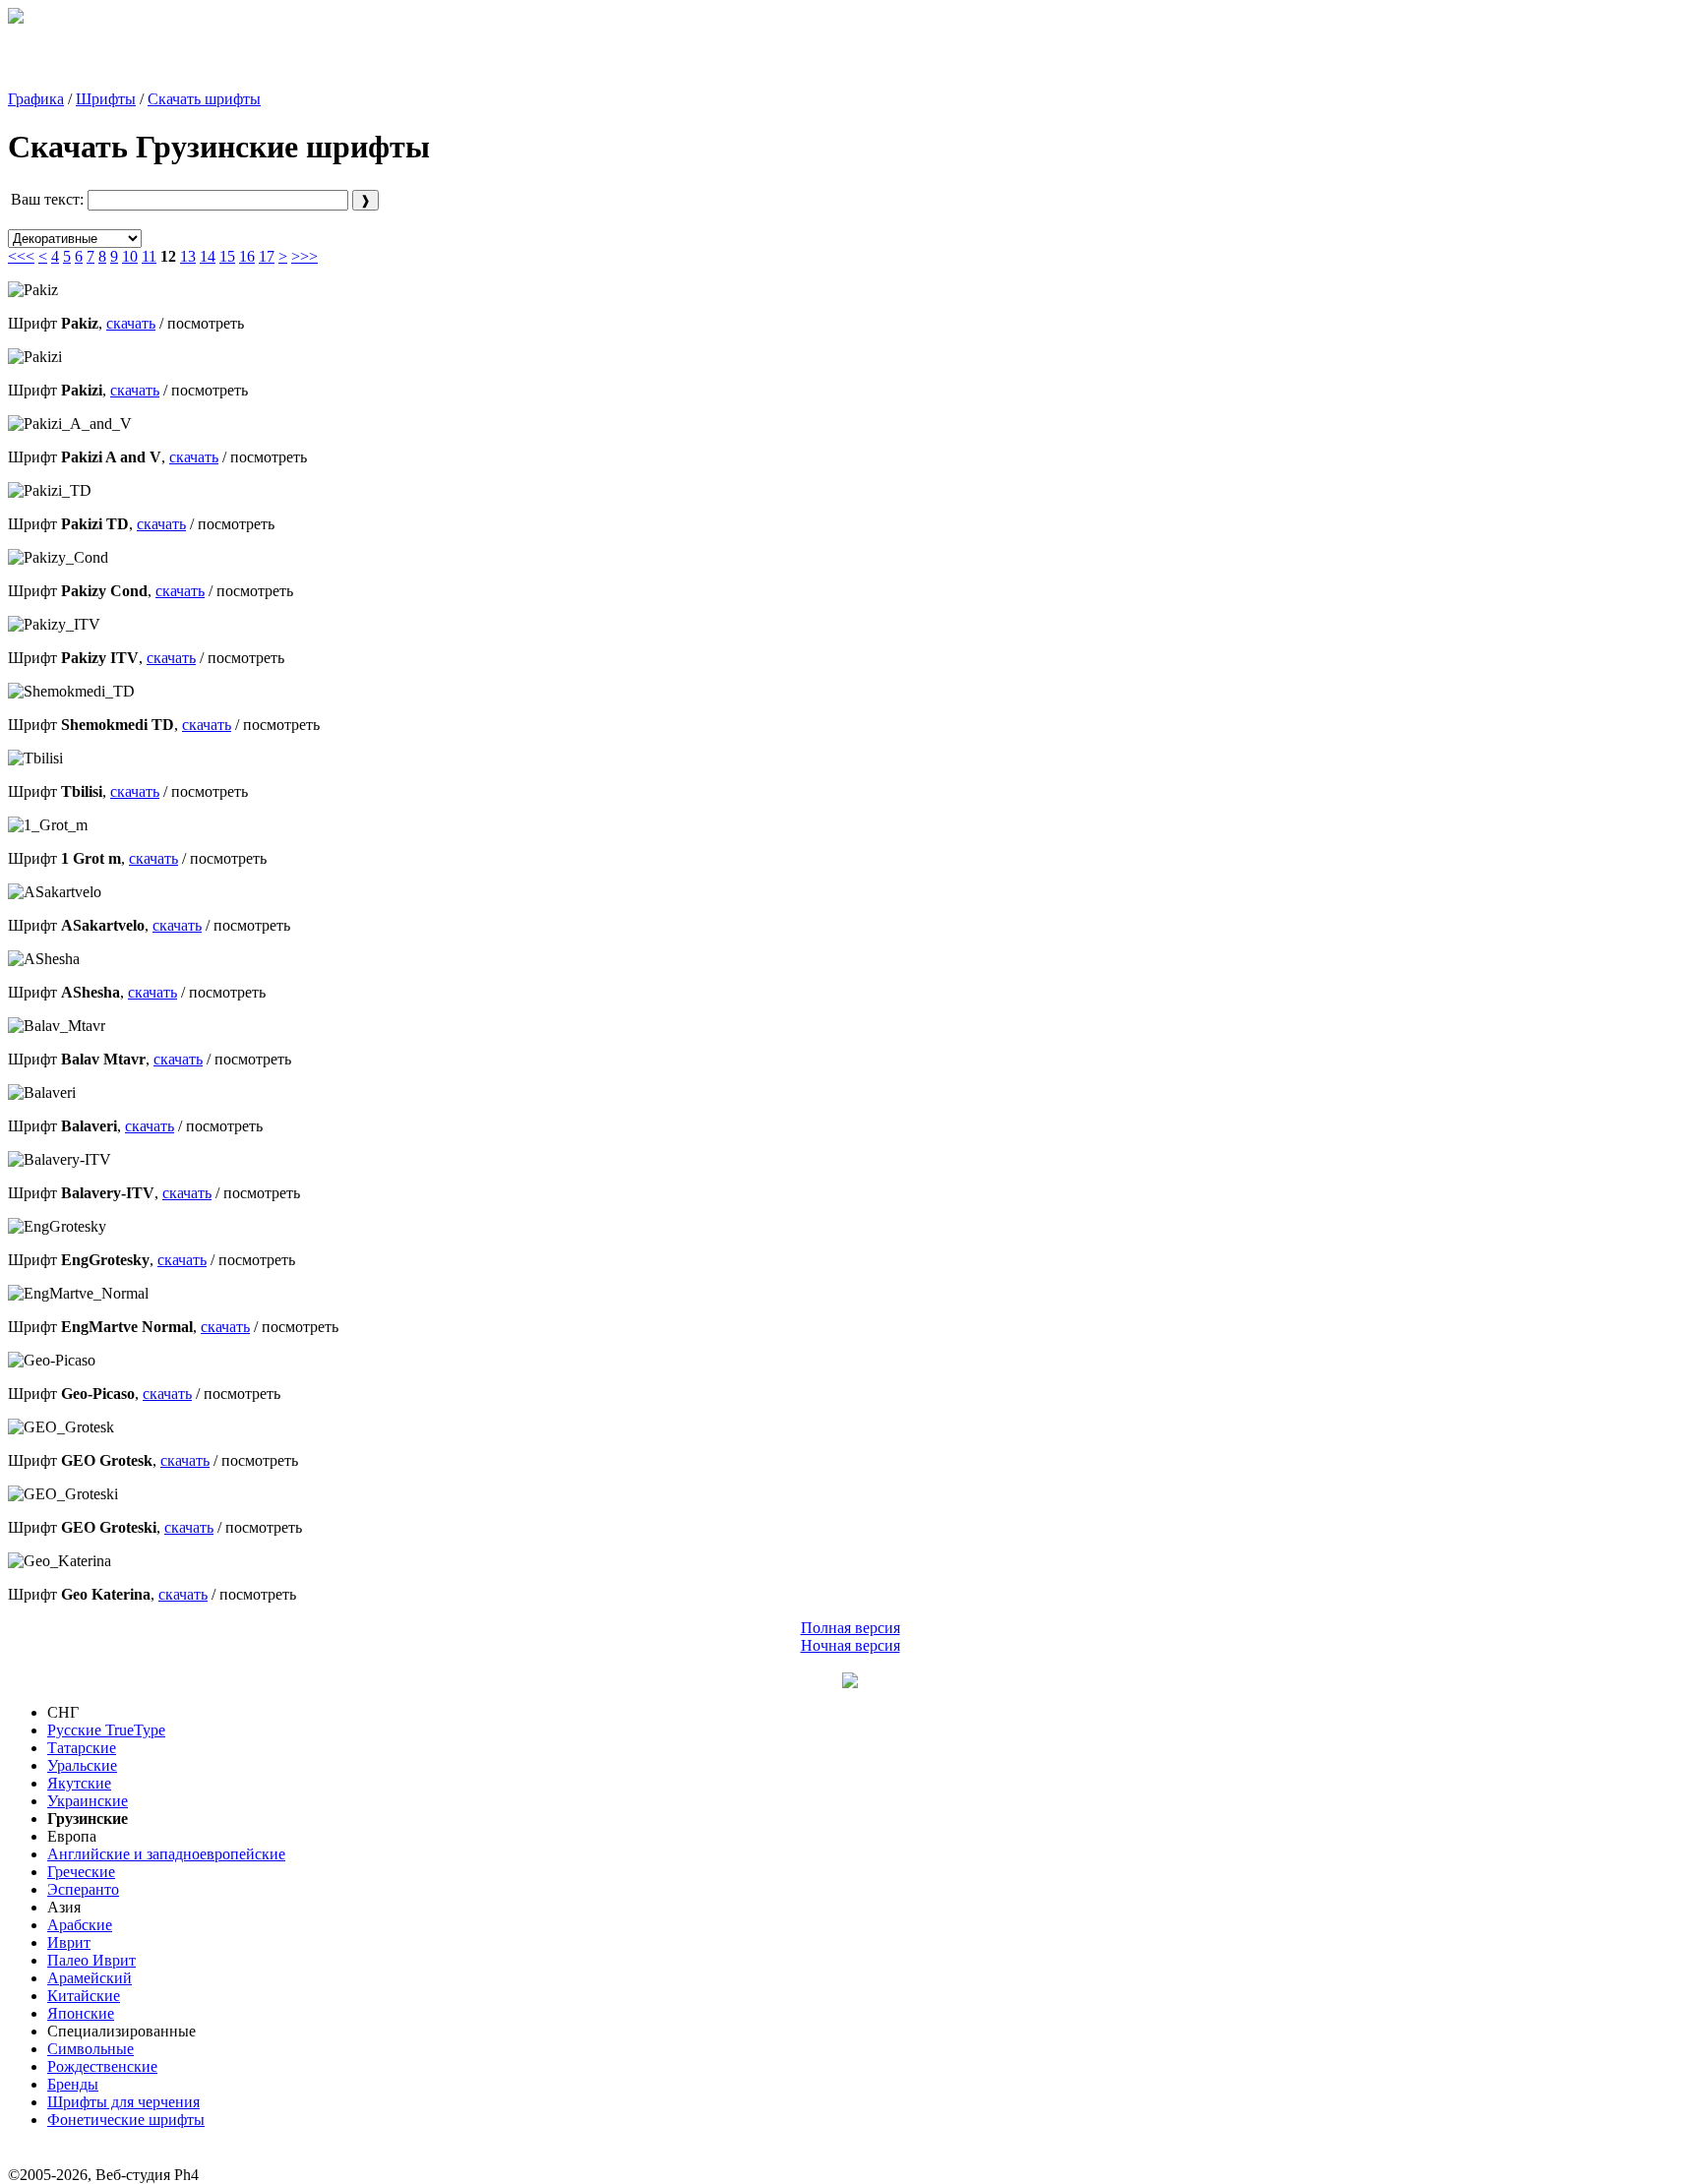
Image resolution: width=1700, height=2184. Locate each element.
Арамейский (90, 1978)
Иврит (69, 1942)
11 (149, 256)
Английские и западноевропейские (166, 1854)
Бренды (73, 2084)
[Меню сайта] (850, 1683)
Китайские (84, 1996)
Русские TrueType (106, 1730)
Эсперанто (83, 1889)
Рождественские (102, 2066)
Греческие (81, 1872)
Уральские (82, 1765)
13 (188, 256)
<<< (21, 256)
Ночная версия (850, 1645)
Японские (81, 2013)
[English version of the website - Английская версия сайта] (16, 18)
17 (267, 256)
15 (227, 256)
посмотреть (206, 323)
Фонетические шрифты (126, 2120)
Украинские (88, 1801)
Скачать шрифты (204, 99)
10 (130, 256)
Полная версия (850, 1628)
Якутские (79, 1783)
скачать (131, 323)
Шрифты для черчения (123, 2102)
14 (208, 256)
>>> (304, 256)
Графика (36, 99)
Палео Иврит (91, 1960)
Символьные (91, 2049)
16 (247, 256)
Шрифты (106, 99)
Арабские (80, 1925)
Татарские (82, 1748)
